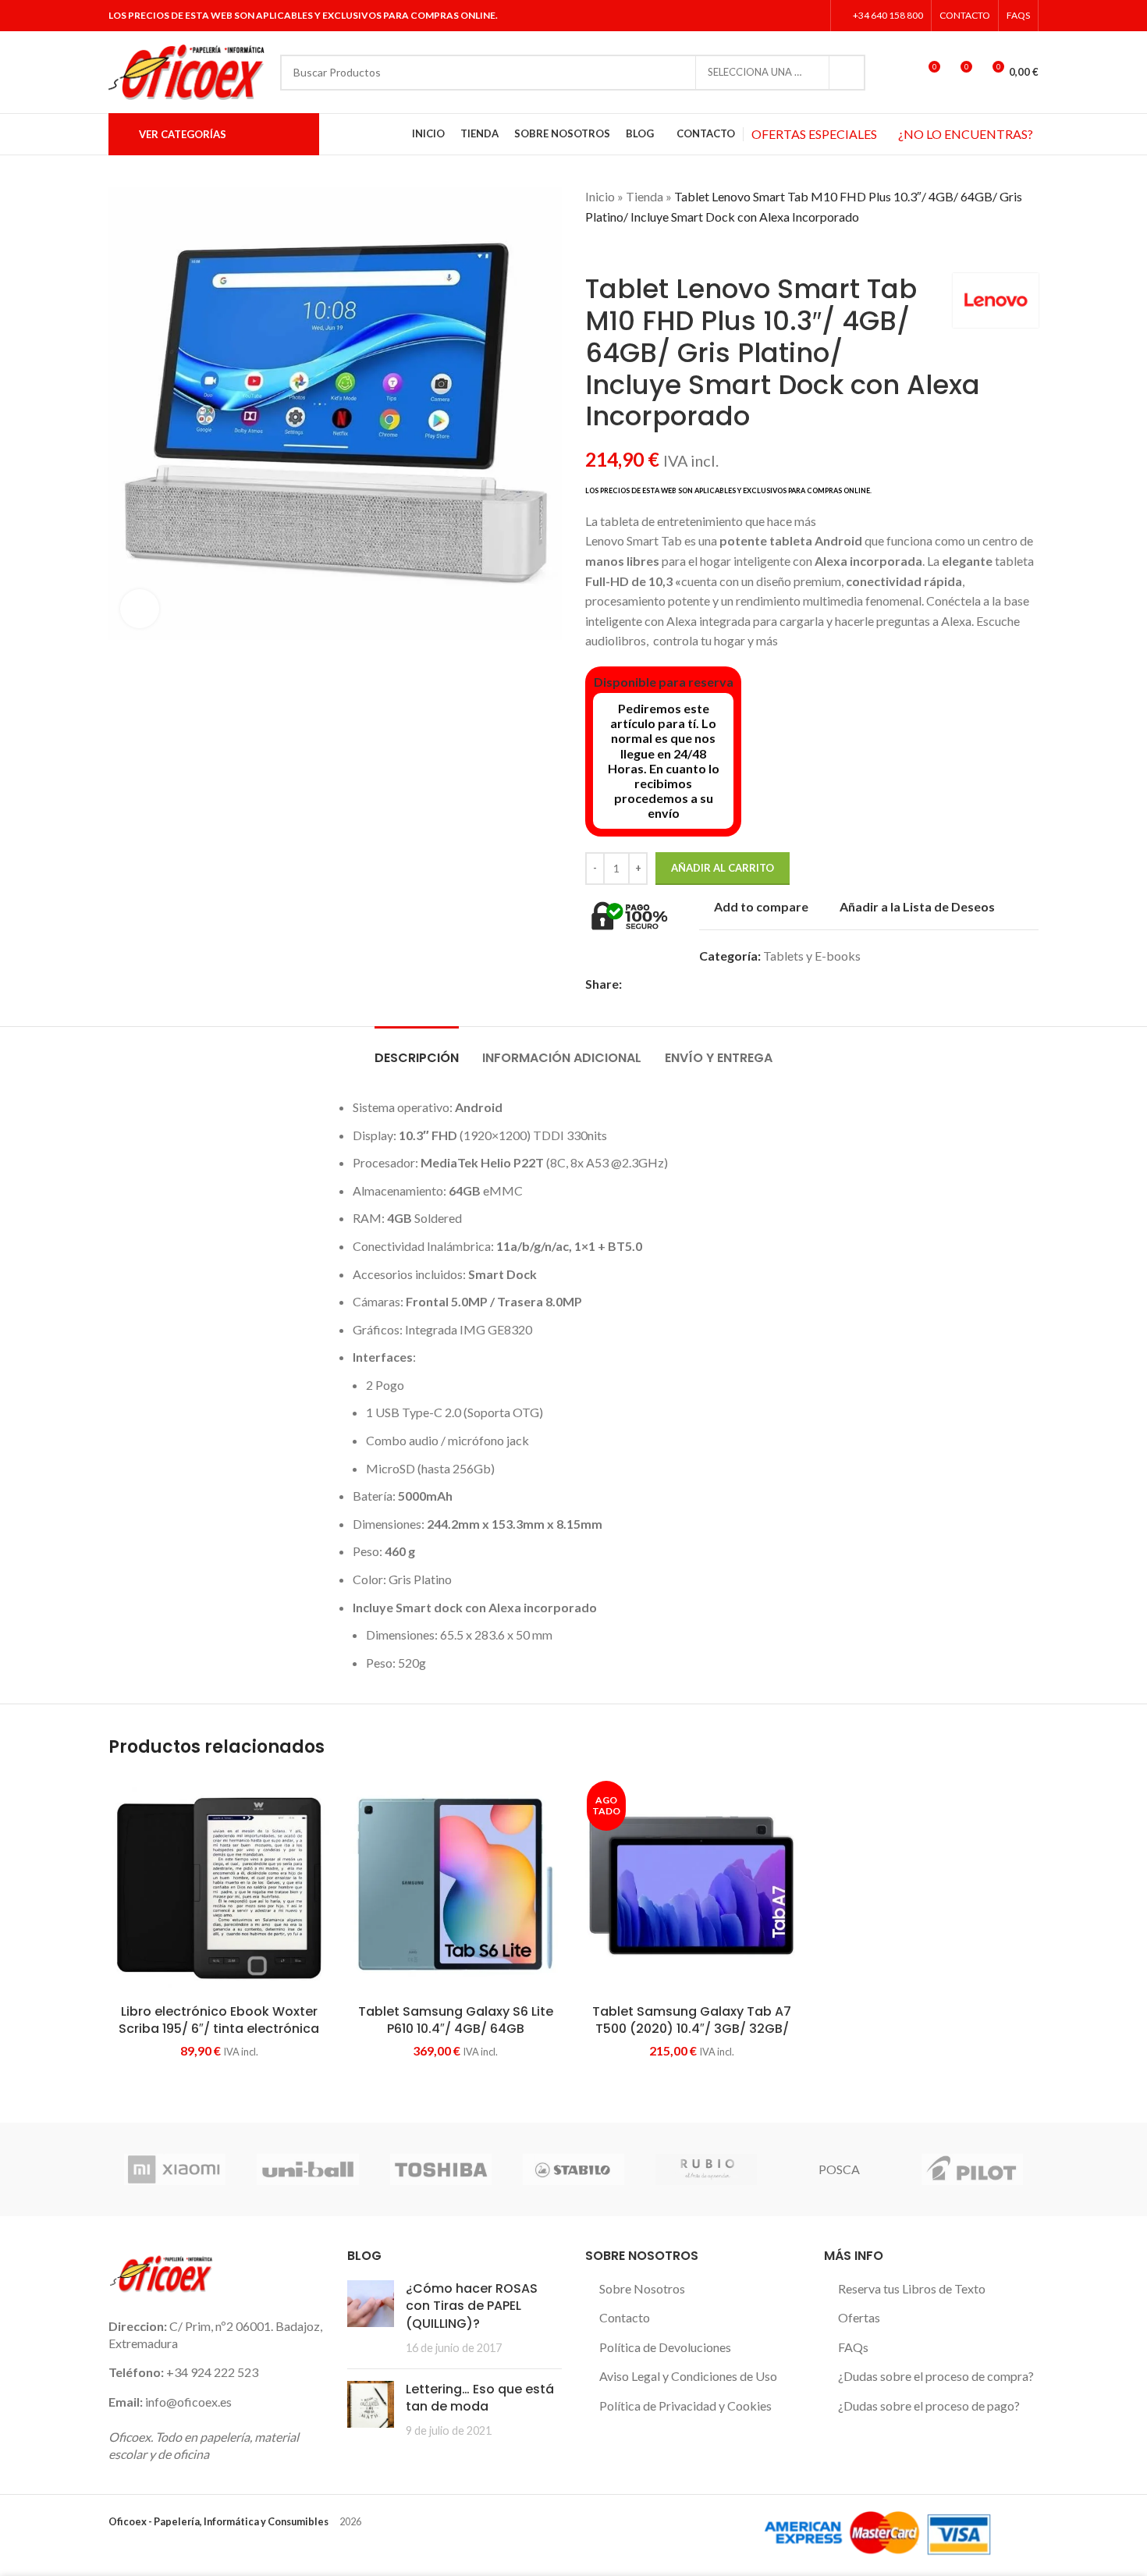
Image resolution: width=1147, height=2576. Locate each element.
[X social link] (773, 16)
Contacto (625, 2317)
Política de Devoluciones (665, 2347)
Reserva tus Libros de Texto (912, 2288)
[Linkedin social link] (813, 16)
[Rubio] (706, 2169)
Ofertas (859, 2317)
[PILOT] (972, 2169)
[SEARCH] (847, 73)
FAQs (853, 2347)
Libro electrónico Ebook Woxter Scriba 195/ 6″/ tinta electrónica (219, 2020)
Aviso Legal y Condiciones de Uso (688, 2376)
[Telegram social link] (739, 984)
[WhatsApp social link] (721, 984)
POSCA (839, 2169)
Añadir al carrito (723, 868)
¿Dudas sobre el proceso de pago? (929, 2405)
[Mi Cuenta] (899, 73)
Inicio (600, 196)
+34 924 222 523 (212, 2372)
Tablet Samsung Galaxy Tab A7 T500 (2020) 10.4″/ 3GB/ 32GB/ (692, 2020)
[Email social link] (667, 984)
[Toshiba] (441, 2169)
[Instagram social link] (792, 16)
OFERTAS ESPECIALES (814, 134)
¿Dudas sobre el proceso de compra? (936, 2376)
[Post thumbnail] (371, 2318)
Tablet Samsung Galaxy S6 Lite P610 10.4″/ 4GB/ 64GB (456, 2020)
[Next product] (624, 250)
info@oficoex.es (188, 2402)
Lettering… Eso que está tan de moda (480, 2398)
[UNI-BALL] (307, 2169)
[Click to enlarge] (140, 609)
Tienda (645, 196)
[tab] (417, 1050)
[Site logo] (186, 71)
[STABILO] (573, 2169)
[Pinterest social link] (685, 984)
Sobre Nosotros (642, 2288)
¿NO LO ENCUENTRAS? (966, 134)
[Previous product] (593, 250)
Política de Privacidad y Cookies (685, 2405)
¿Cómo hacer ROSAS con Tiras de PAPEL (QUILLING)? (472, 2306)
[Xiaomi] (175, 2169)
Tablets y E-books (812, 956)
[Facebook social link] (753, 16)
